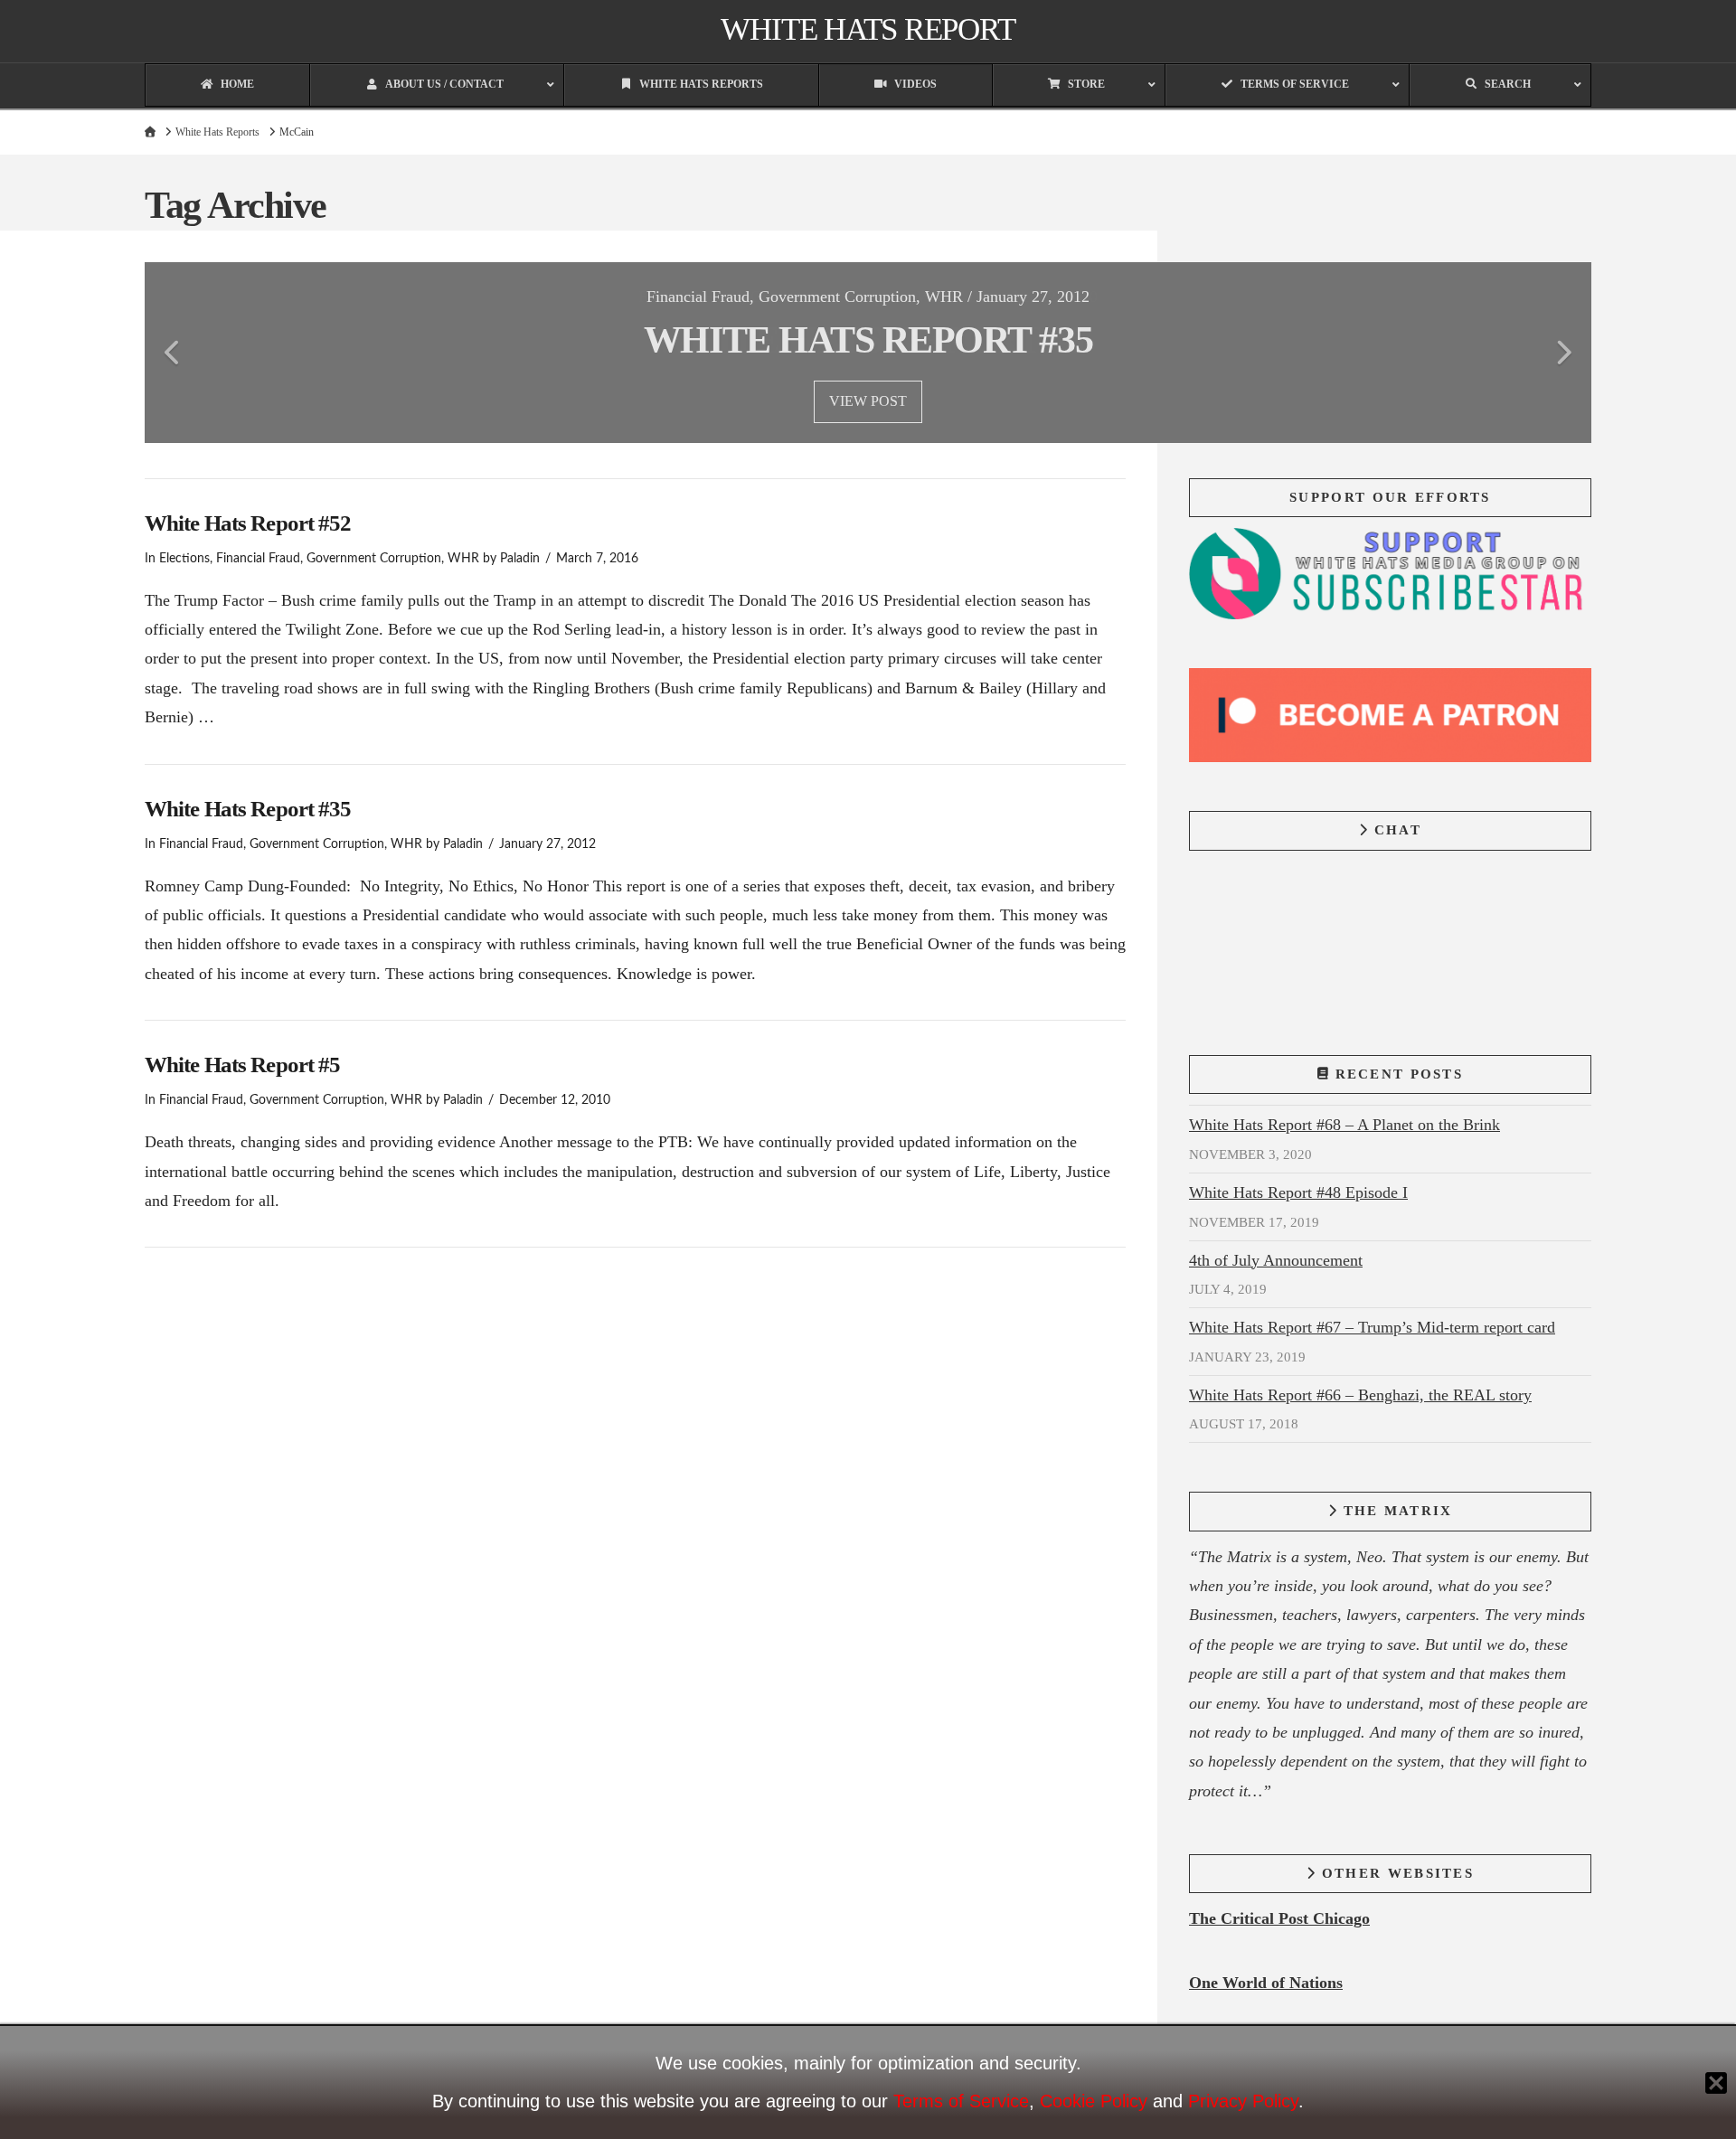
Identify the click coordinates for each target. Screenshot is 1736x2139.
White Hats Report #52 (248, 523)
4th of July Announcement (1276, 1260)
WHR (463, 559)
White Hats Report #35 (248, 809)
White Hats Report (868, 29)
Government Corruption (374, 559)
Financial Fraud (258, 559)
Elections (184, 559)
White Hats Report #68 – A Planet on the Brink (1344, 1125)
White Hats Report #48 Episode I (1298, 1192)
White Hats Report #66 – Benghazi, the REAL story (1360, 1395)
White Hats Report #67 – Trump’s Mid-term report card (1372, 1327)
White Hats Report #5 (242, 1065)
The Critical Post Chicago (1279, 1918)
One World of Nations (1266, 1983)
